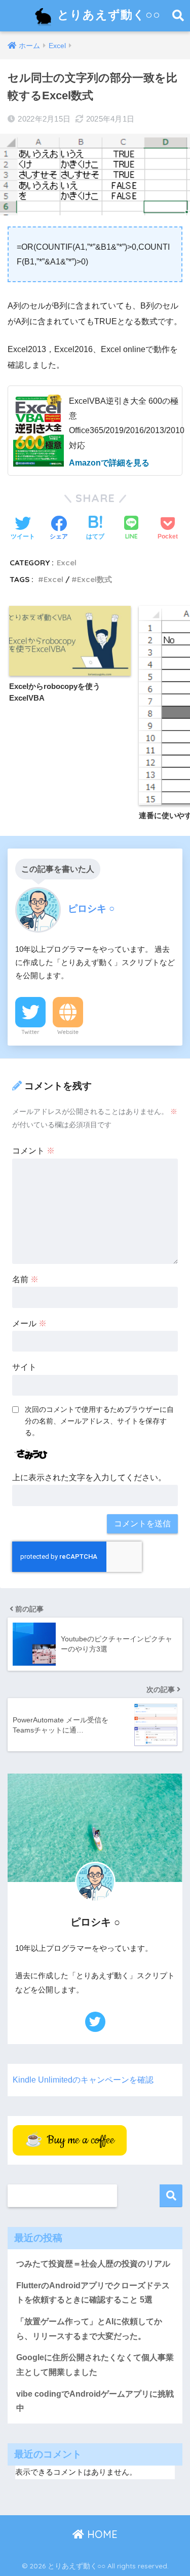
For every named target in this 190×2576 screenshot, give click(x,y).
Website (68, 1032)
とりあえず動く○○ (107, 14)
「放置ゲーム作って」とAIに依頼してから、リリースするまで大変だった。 (89, 2329)
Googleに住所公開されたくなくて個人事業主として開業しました (95, 2365)
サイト (24, 1367)
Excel (67, 563)
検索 (171, 2196)
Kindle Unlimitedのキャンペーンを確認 (83, 2080)
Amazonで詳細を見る (109, 463)
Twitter (30, 1032)
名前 (25, 1279)
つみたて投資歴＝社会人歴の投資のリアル (93, 2264)
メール (29, 1323)
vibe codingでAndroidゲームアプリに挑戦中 (95, 2401)
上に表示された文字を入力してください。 (89, 1477)
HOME (101, 2534)
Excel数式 (94, 579)
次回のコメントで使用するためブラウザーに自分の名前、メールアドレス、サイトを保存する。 (99, 1421)
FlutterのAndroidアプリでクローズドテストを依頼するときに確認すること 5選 (93, 2293)
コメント (33, 1151)
